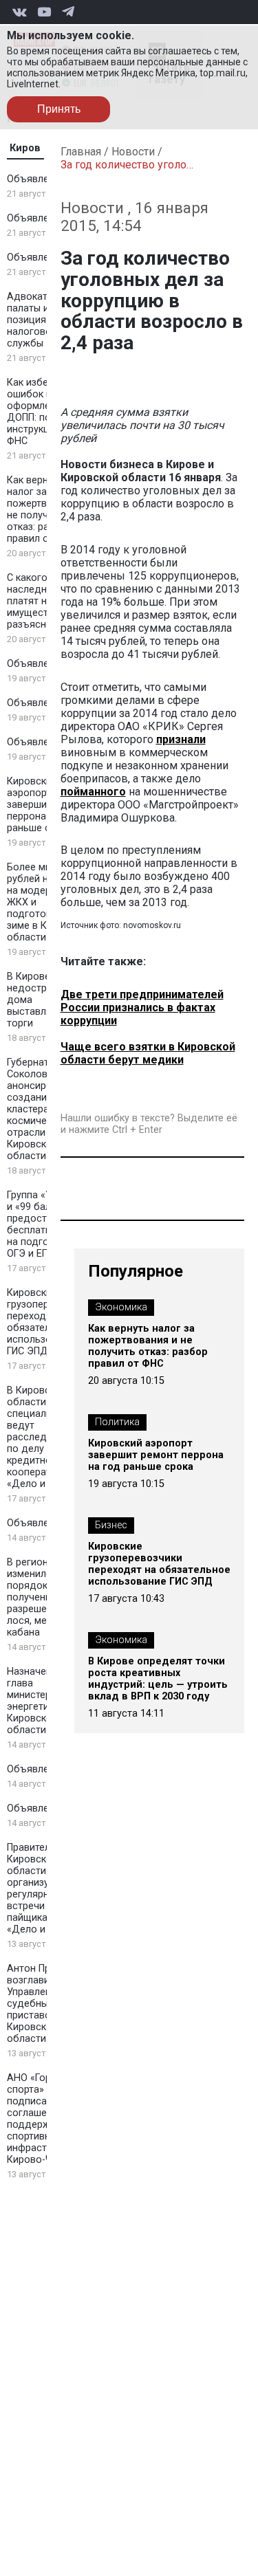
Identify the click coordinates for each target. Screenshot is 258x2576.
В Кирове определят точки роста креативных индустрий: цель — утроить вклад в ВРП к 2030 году (158, 1679)
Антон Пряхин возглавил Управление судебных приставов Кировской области (39, 2004)
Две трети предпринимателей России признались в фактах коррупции (142, 1008)
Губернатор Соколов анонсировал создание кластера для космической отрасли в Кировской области (38, 1109)
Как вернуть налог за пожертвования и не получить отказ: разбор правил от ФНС (148, 1346)
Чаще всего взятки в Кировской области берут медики (148, 1053)
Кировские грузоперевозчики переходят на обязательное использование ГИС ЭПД (159, 1564)
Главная (81, 152)
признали (181, 739)
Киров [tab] (25, 148)
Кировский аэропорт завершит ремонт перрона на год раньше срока (156, 1455)
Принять (59, 109)
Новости (133, 152)
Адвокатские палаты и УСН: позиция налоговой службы (40, 320)
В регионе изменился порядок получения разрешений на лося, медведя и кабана (46, 1597)
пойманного (93, 792)
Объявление (36, 179)
